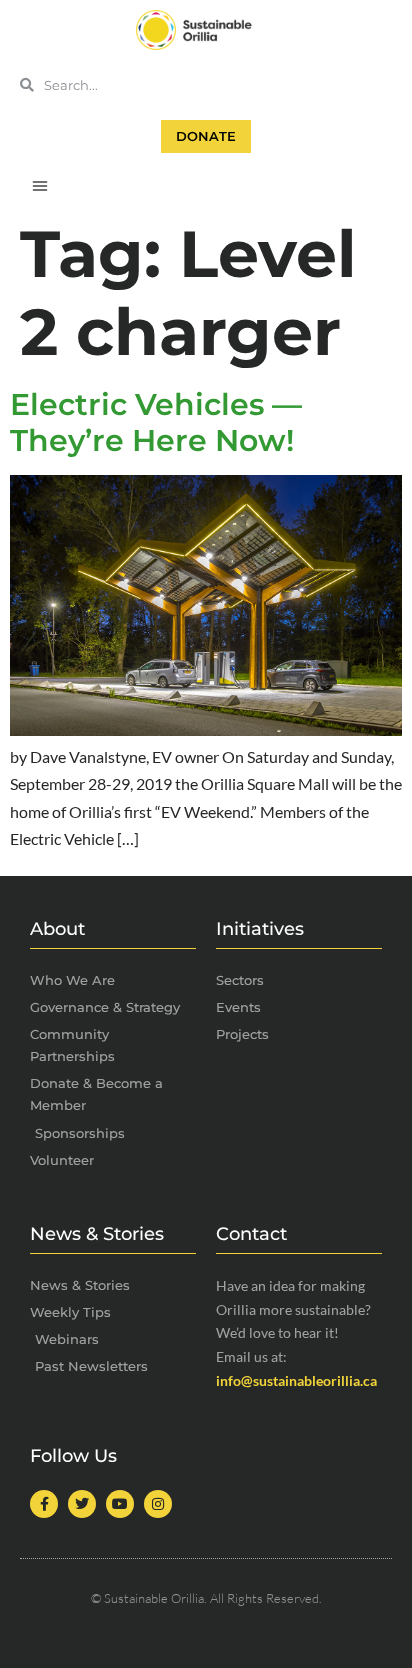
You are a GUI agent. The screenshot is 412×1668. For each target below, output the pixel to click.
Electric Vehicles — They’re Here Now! (156, 422)
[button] (40, 185)
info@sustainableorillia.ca (296, 1380)
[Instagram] (158, 1504)
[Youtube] (120, 1504)
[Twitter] (82, 1504)
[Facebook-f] (44, 1504)
